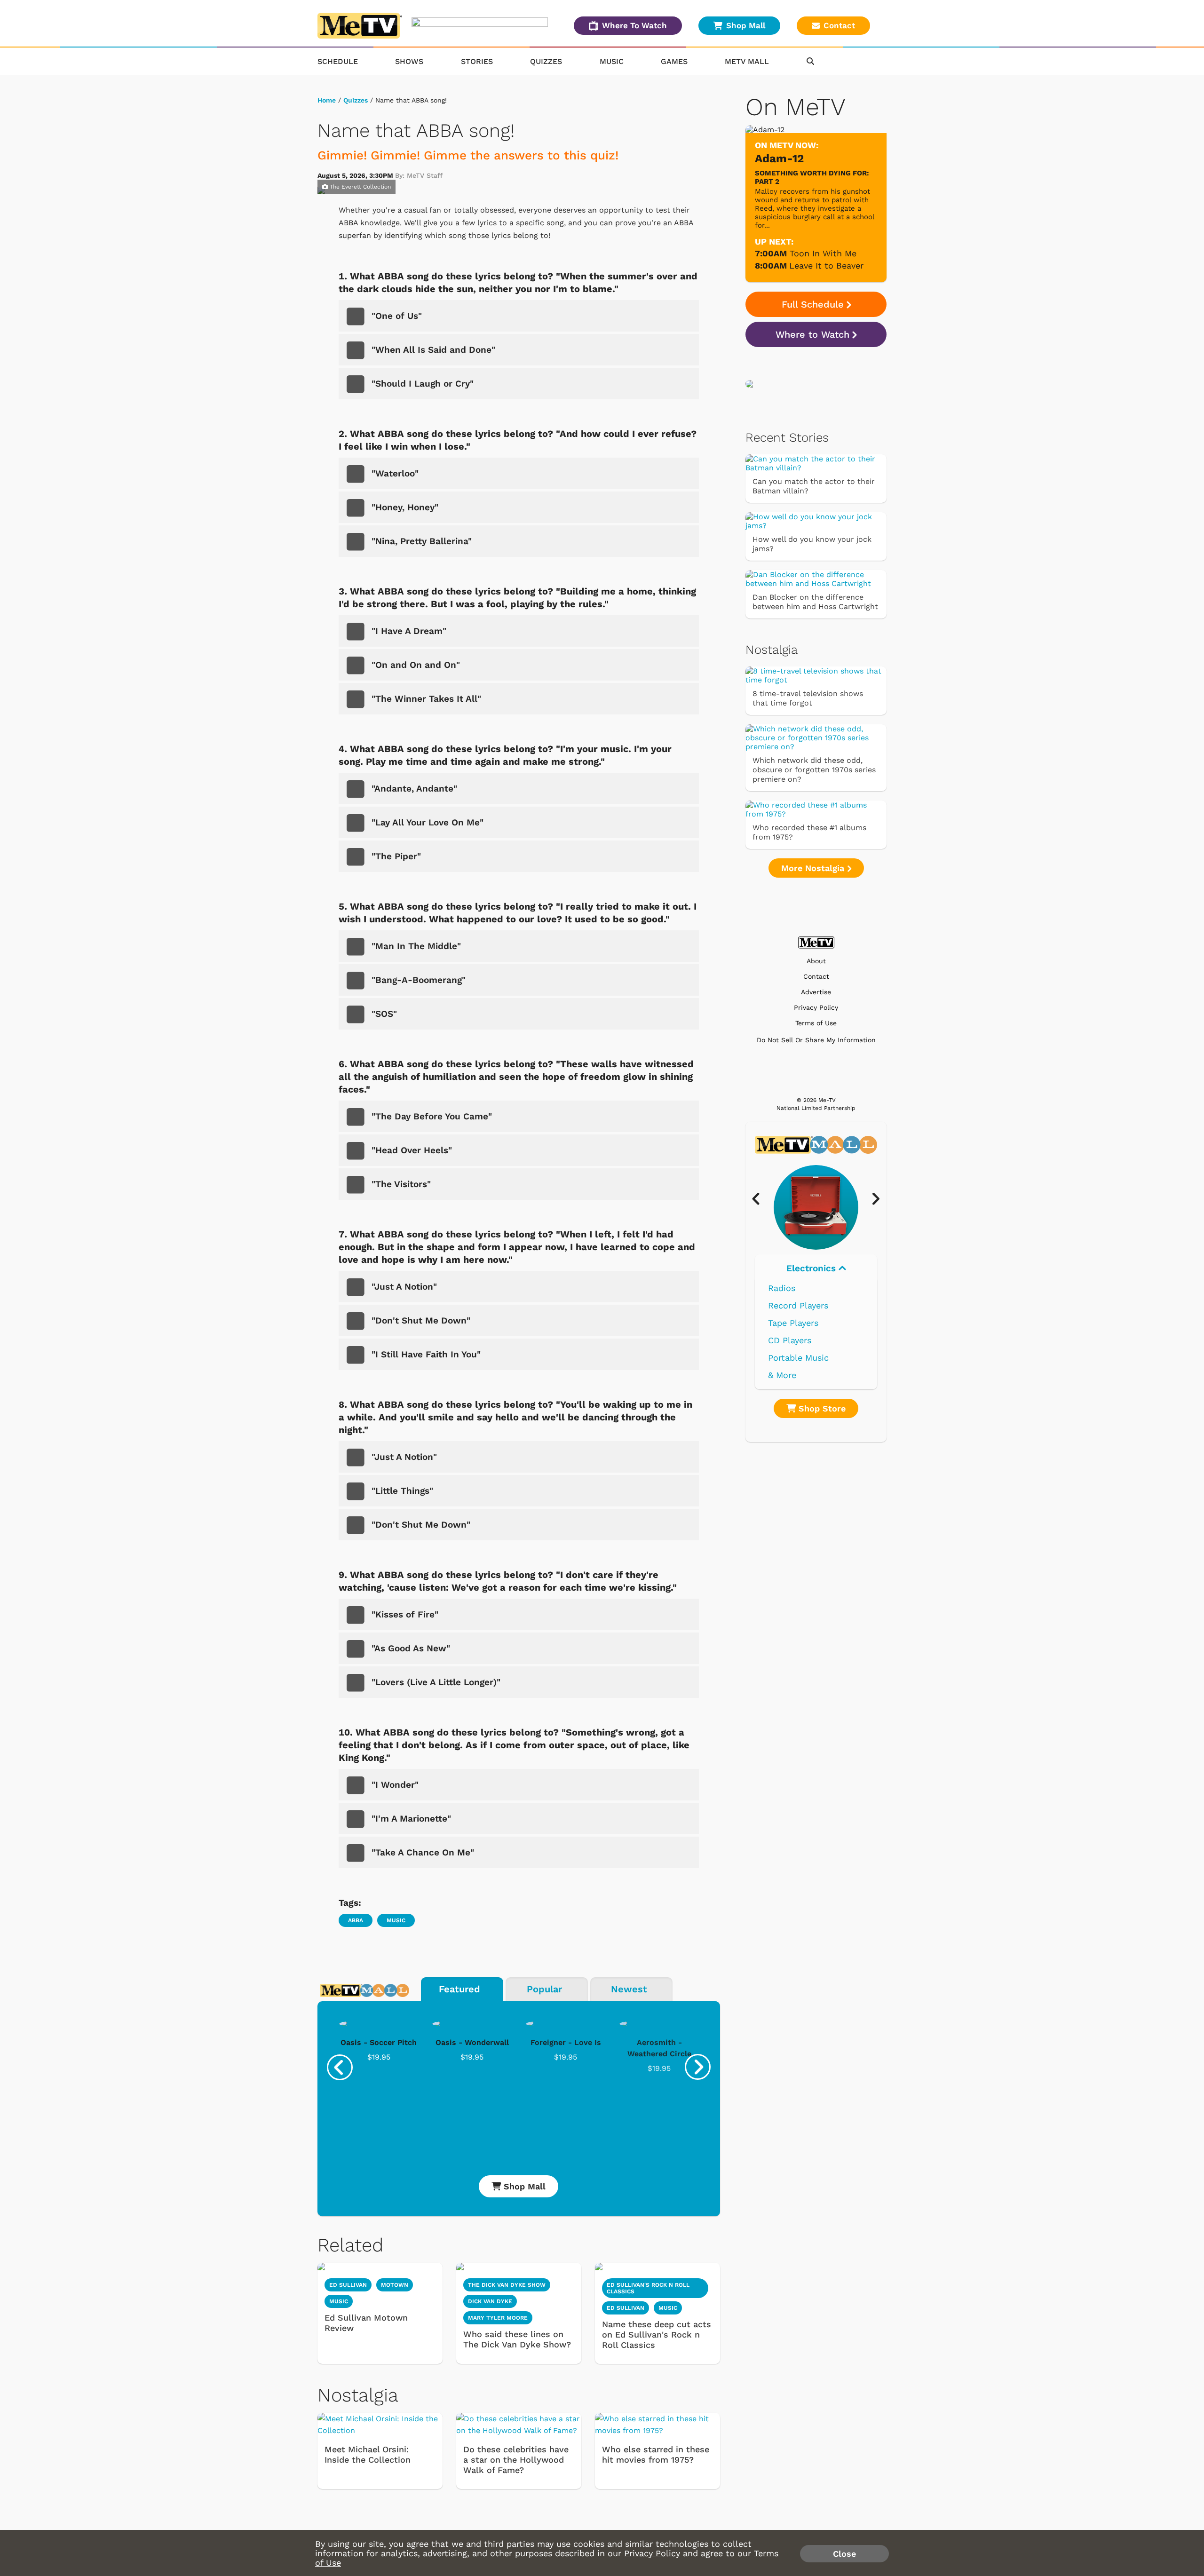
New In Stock (796, 1340)
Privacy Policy (816, 1008)
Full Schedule (813, 304)
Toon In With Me (823, 253)
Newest (629, 1989)
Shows (409, 61)
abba (356, 1920)
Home (327, 100)
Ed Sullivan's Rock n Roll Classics (648, 2288)
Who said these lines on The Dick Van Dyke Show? (517, 2339)
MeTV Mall (747, 61)
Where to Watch (812, 334)
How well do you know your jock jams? (812, 544)
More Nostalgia (814, 868)
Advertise (816, 992)
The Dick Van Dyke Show (507, 2285)
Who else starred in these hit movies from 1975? (656, 2454)
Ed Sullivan (348, 2285)
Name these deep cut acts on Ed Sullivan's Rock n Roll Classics (657, 2334)
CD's (777, 1305)
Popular (544, 1989)
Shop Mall (746, 25)
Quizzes (546, 61)
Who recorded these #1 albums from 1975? (809, 832)
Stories (477, 61)
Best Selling (793, 1323)
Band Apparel (795, 1358)
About (816, 961)
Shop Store (821, 1408)
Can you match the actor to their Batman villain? (814, 486)
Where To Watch (634, 25)
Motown (395, 2285)
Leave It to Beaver (826, 266)
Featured (459, 1989)
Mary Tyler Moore (498, 2318)
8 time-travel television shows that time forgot (808, 698)
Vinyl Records (796, 1288)
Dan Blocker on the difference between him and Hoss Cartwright (815, 602)
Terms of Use (816, 1023)
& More (782, 1375)
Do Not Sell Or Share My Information (816, 1040)
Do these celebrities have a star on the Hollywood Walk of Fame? (516, 2460)
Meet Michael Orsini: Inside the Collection (368, 2454)
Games (674, 61)
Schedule (338, 61)
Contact (839, 25)
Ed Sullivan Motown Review (366, 2323)
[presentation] (340, 2067)
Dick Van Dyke (490, 2301)
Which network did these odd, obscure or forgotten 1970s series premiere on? (814, 770)
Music (612, 61)
